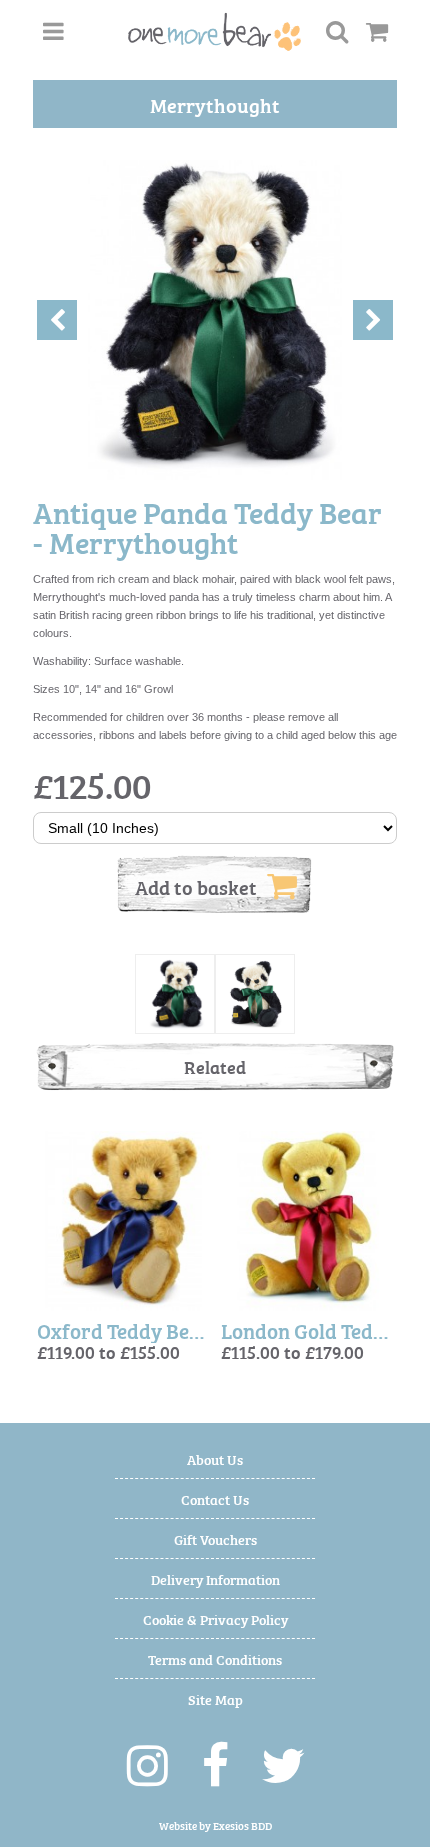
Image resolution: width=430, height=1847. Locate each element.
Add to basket (196, 886)
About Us (215, 1458)
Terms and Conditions (215, 1658)
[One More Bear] (215, 32)
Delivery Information (215, 1578)
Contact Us (215, 1498)
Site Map (215, 1698)
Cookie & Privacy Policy (215, 1618)
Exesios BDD (242, 1825)
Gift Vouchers (215, 1538)
